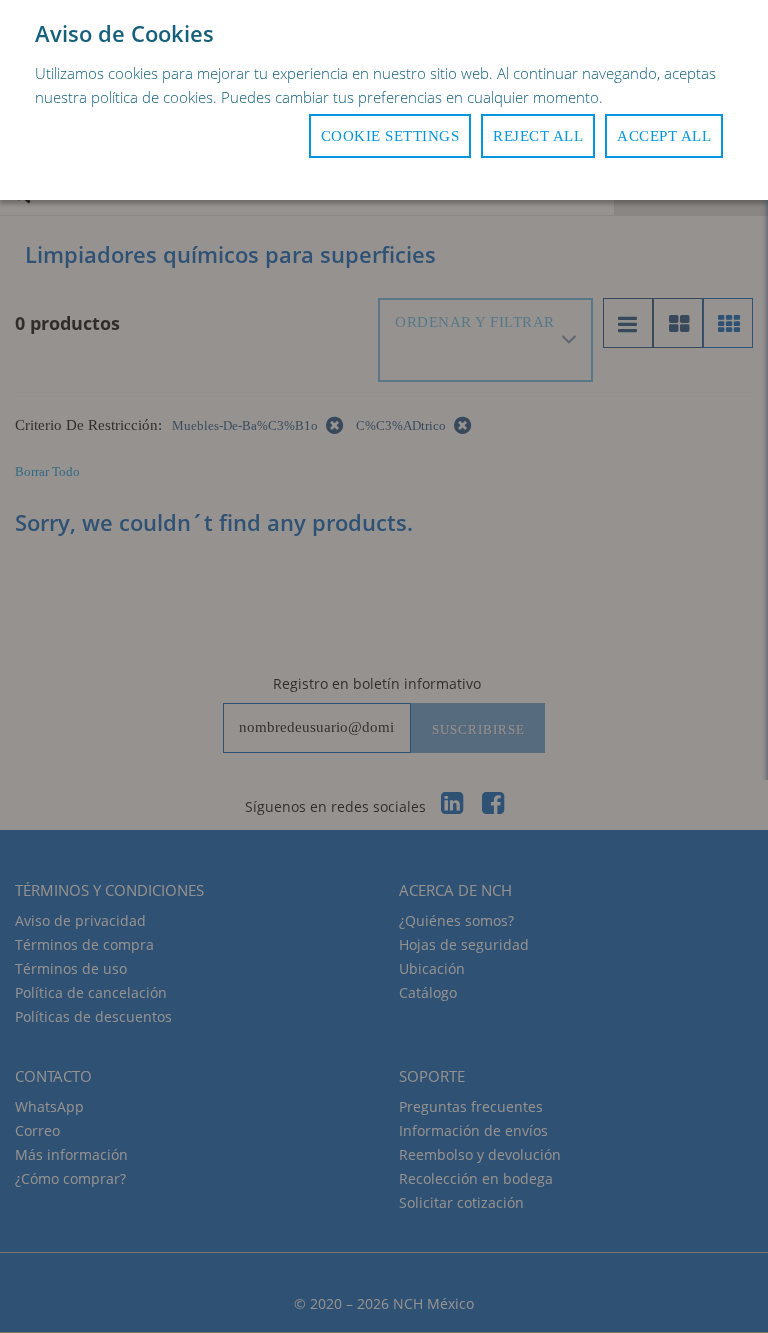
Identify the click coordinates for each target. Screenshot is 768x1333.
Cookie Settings (390, 136)
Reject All (538, 136)
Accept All (664, 136)
